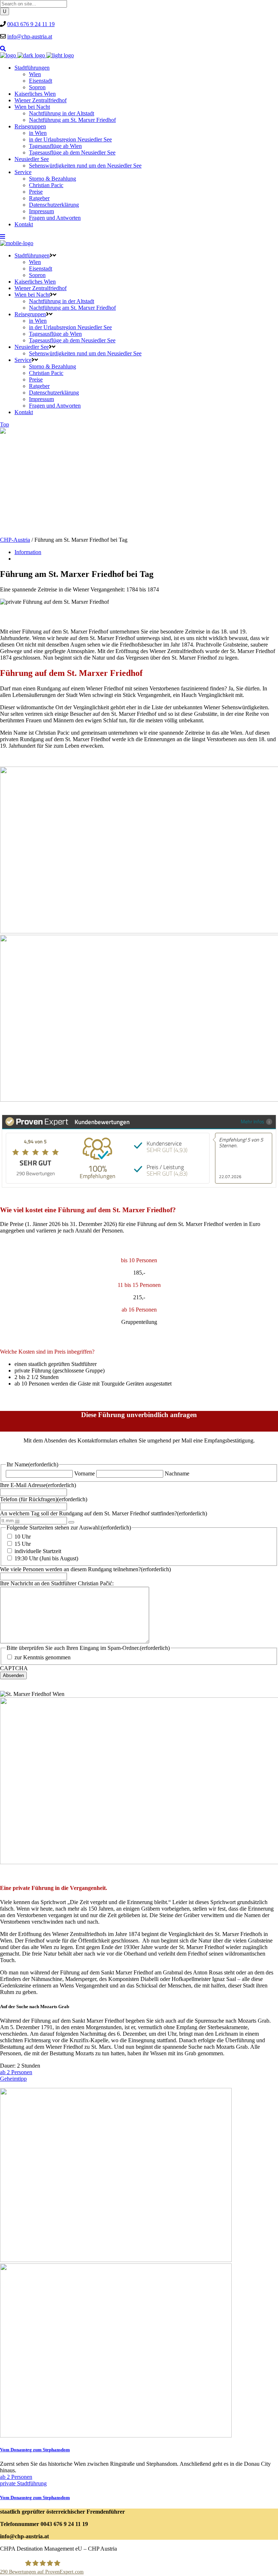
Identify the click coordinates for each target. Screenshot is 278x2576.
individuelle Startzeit (38, 1551)
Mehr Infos (252, 1121)
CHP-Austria (15, 540)
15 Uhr (23, 1544)
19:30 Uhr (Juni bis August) (46, 1558)
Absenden (13, 1675)
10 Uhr (23, 1537)
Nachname (177, 1473)
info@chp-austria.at (30, 36)
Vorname (85, 1473)
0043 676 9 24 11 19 (31, 24)
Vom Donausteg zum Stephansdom (35, 2450)
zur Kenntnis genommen (43, 1657)
